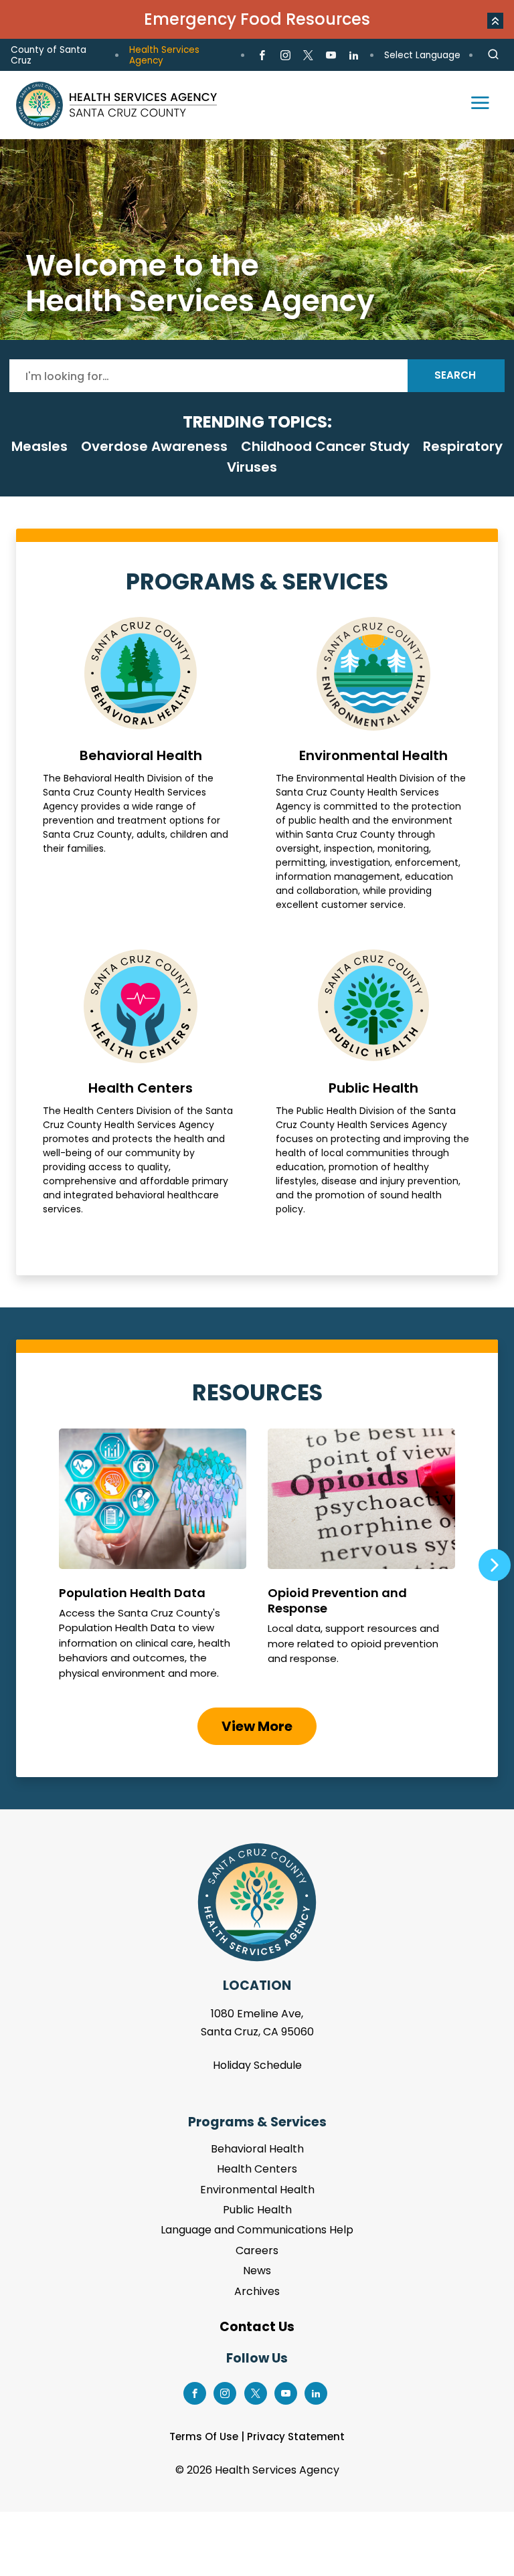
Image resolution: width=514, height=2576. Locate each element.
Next (495, 1565)
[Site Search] (493, 55)
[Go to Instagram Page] (285, 56)
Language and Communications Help (257, 2230)
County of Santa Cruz (49, 55)
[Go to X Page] (308, 56)
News (257, 2271)
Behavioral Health (141, 764)
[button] (495, 21)
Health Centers (141, 1083)
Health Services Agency (164, 55)
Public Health (373, 1083)
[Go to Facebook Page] (262, 56)
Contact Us (257, 2327)
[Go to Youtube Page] (331, 56)
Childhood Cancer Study (325, 446)
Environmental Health (373, 764)
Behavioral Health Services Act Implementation (257, 240)
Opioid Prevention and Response (361, 1560)
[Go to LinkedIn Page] (354, 56)
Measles (39, 446)
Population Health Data (153, 1560)
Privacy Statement (296, 2436)
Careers (257, 2250)
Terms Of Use (204, 2436)
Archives (257, 2291)
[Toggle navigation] (474, 105)
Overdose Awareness (154, 446)
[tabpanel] (257, 240)
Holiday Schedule (257, 2065)
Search (455, 375)
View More (257, 1726)
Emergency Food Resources (257, 19)
